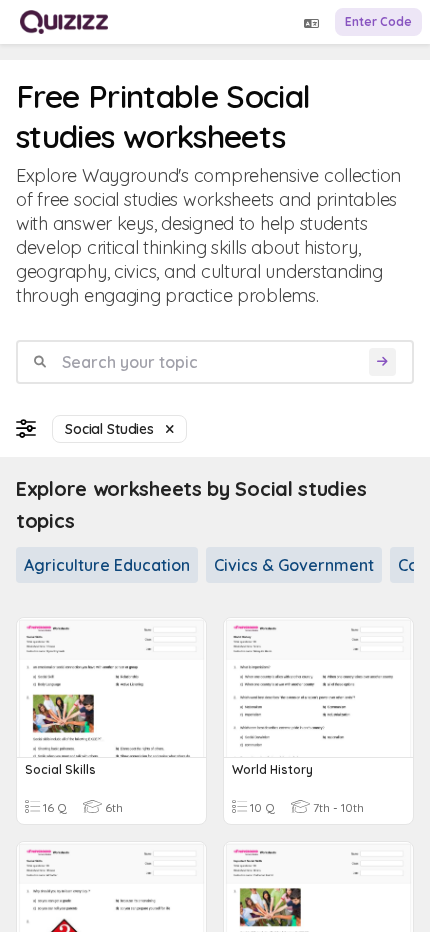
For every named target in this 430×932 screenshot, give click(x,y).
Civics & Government (294, 565)
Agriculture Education (107, 565)
